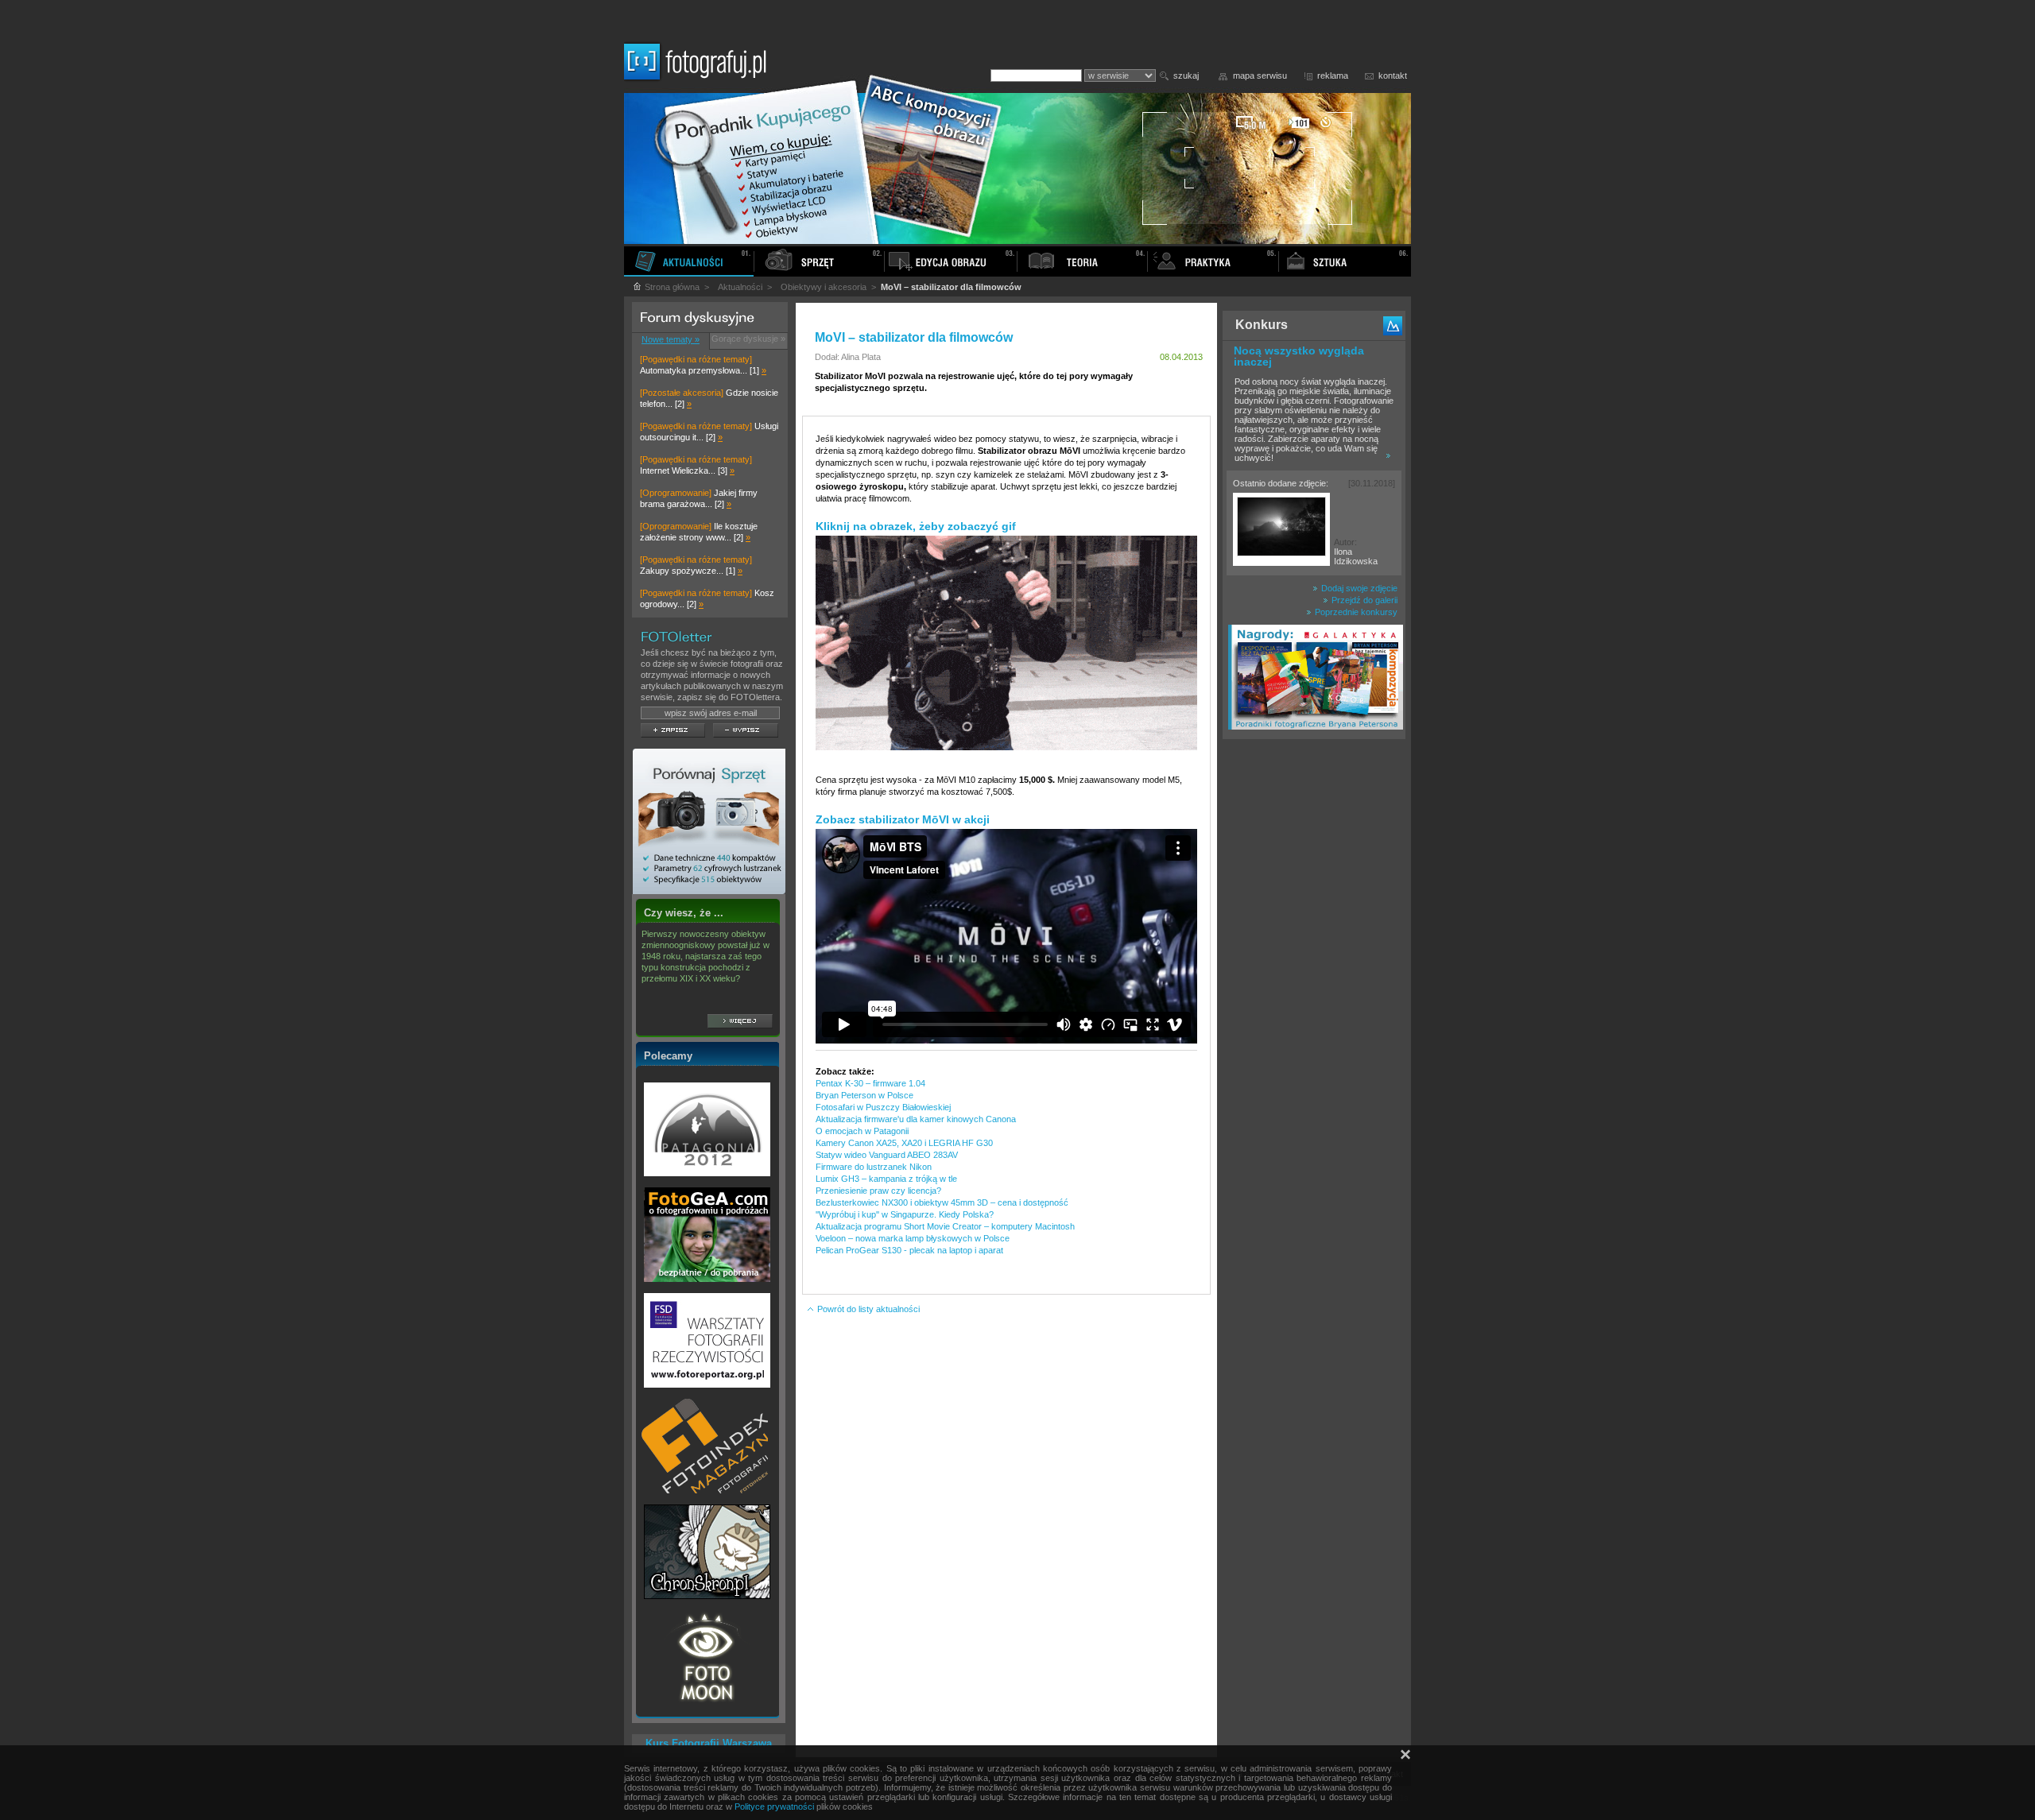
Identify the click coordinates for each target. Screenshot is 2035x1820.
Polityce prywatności (774, 1806)
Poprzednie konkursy (1355, 612)
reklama (1333, 76)
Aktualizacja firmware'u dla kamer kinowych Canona (916, 1119)
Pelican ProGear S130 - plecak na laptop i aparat (909, 1250)
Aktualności (740, 287)
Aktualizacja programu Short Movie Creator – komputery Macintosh (945, 1226)
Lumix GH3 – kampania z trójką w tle (886, 1179)
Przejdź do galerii (1363, 600)
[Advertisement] (1314, 997)
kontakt (1393, 76)
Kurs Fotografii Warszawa (709, 1743)
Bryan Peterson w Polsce (864, 1095)
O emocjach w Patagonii (862, 1131)
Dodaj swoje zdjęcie (1358, 588)
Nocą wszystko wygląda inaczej (1299, 356)
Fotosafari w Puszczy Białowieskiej (883, 1107)
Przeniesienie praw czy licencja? (878, 1191)
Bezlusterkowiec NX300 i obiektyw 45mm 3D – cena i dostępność (942, 1202)
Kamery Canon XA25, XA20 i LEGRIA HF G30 (904, 1143)
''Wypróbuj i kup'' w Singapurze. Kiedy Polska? (905, 1214)
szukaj (1186, 76)
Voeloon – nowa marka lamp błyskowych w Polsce (913, 1238)
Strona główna (671, 287)
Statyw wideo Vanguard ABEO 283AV (887, 1155)
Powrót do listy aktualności (867, 1309)
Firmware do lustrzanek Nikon (874, 1167)
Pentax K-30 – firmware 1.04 (870, 1083)
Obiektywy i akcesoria (824, 287)
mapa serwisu (1260, 76)
